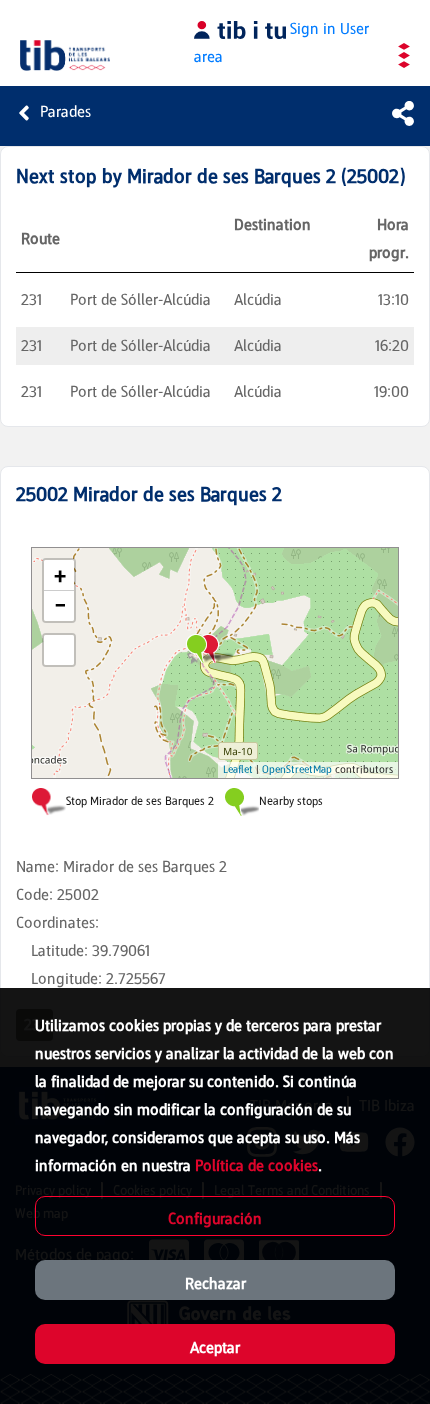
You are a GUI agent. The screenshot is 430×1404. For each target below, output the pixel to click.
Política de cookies (256, 1165)
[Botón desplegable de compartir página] (403, 113)
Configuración (215, 1218)
